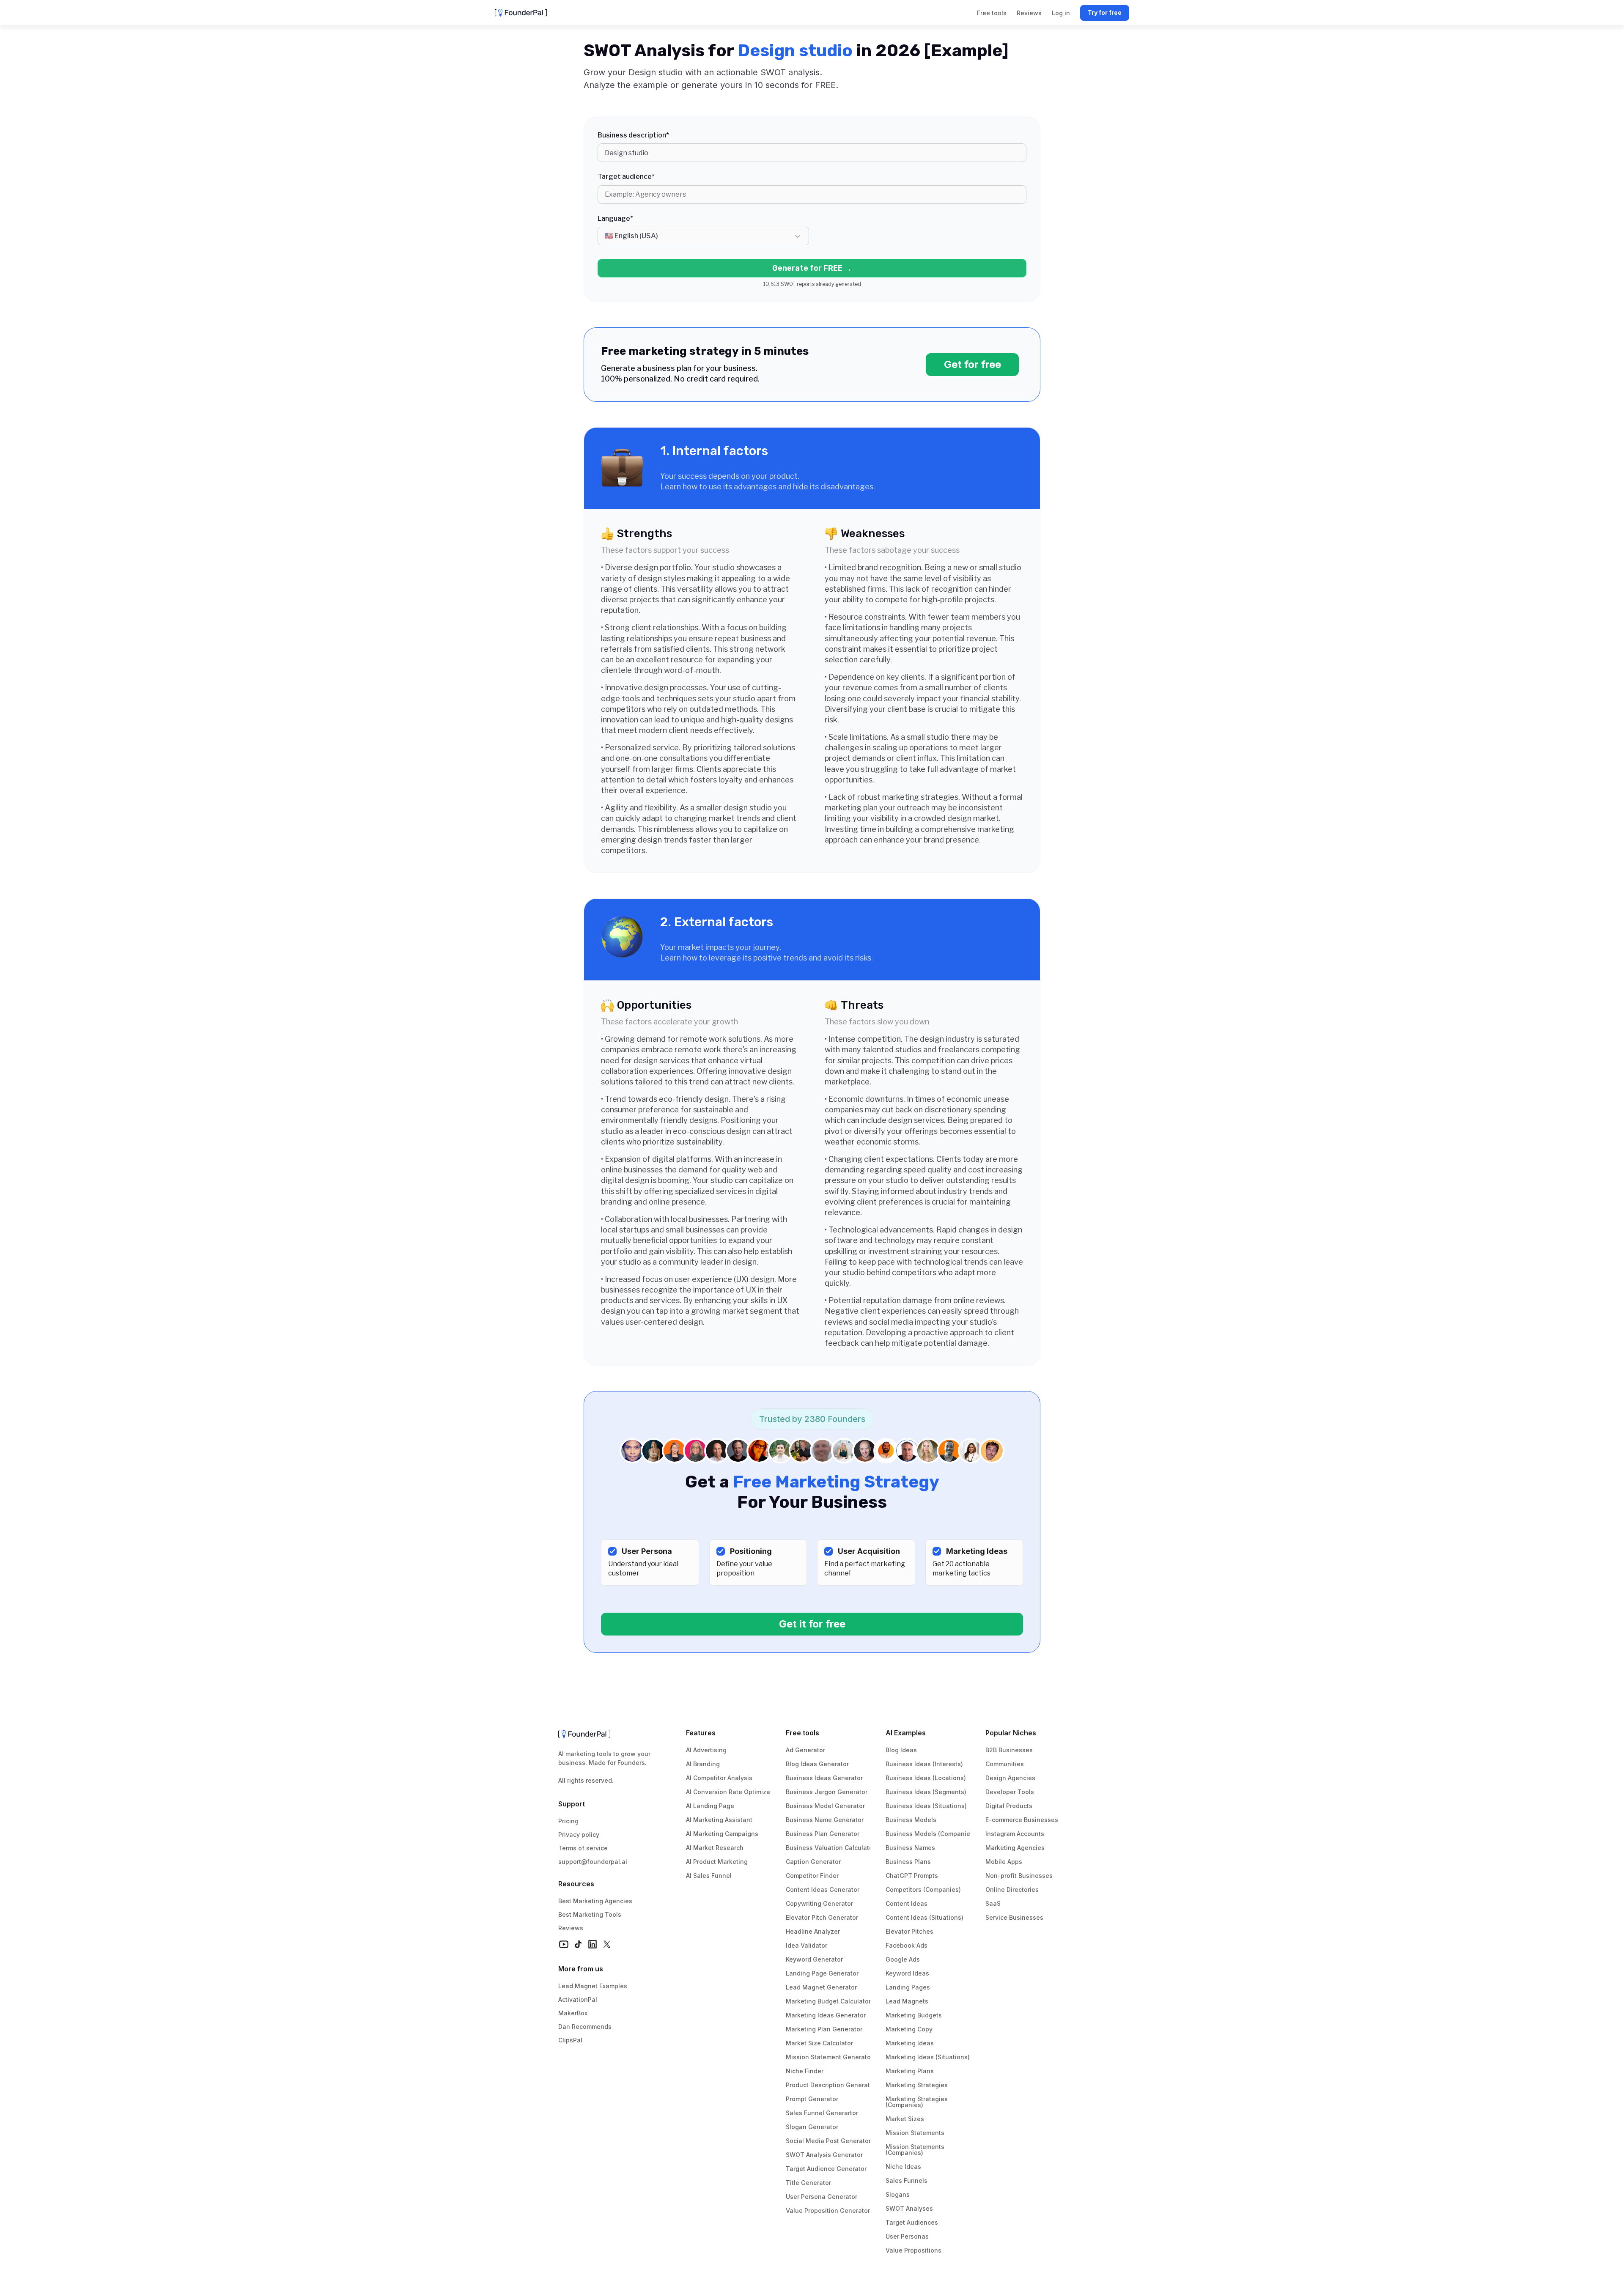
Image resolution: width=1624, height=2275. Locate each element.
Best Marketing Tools (590, 1914)
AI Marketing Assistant (719, 1820)
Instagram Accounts (1015, 1834)
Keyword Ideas (907, 1973)
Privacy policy (579, 1835)
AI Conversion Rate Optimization (734, 1792)
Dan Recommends (585, 2027)
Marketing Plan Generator (824, 2029)
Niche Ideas (903, 2167)
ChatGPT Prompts (912, 1876)
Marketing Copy (909, 2029)
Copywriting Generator (819, 1903)
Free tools (802, 1733)
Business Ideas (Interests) (924, 1764)
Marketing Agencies (1015, 1848)
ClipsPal (570, 2040)
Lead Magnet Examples (593, 1986)
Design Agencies (1010, 1778)
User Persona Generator (822, 2197)
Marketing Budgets (914, 2015)
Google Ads (903, 1959)
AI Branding (703, 1764)
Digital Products (1009, 1806)
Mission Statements (915, 2133)
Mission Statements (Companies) (916, 2150)
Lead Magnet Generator (821, 1987)
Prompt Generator (812, 2099)
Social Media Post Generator (828, 2141)
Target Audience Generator (826, 2169)
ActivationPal (578, 1999)
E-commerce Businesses (1022, 1820)
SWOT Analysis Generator (824, 2155)
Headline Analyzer (813, 1931)
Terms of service (583, 1848)
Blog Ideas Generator (817, 1764)
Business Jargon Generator (827, 1792)
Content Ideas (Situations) (924, 1917)
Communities (1005, 1764)
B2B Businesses (1009, 1750)
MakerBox (573, 2013)
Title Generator (808, 2183)
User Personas (907, 2236)
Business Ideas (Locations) (926, 1778)
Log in (1061, 13)
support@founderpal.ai (593, 1862)
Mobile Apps (1004, 1862)
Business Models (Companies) (931, 1834)
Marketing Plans (910, 2071)
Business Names (910, 1848)
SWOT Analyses (909, 2208)
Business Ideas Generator (824, 1778)
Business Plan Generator (823, 1834)
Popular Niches (1011, 1733)
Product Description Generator (831, 2085)
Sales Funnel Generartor (822, 2113)
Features (701, 1733)
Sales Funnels (907, 2180)
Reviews (571, 1928)
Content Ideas (907, 1903)
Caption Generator (813, 1862)
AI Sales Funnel (709, 1876)
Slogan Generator (812, 2127)
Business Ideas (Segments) (926, 1792)
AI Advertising (706, 1750)
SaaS (993, 1903)
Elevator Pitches (909, 1931)
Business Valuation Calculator (830, 1848)
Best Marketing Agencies (595, 1901)
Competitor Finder (812, 1876)
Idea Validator (807, 1945)
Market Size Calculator (819, 2043)
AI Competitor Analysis (719, 1778)
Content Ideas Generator (823, 1889)
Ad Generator (805, 1750)
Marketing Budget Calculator (828, 2001)
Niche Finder (805, 2071)
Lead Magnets (907, 2001)
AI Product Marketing (717, 1862)
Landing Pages (908, 1987)
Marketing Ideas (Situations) (928, 2057)
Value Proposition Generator (828, 2211)
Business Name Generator (825, 1820)
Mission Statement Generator (829, 2057)
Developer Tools (1010, 1792)
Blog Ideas (901, 1750)
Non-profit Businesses (1019, 1876)
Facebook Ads (907, 1945)
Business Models (911, 1820)
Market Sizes (905, 2119)
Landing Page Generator (822, 1973)
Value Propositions (913, 2250)
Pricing (568, 1821)
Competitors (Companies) (923, 1889)
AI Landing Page (710, 1806)
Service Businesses (1014, 1917)
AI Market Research (715, 1848)
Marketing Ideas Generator (826, 2015)
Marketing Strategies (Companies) (918, 2102)
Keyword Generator (814, 1959)
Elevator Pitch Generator (822, 1917)
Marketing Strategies (917, 2085)
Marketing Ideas (910, 2043)
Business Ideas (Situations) (926, 1806)
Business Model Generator (825, 1806)
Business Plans (908, 1862)
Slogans (898, 2194)
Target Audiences (912, 2222)
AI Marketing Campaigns (722, 1834)
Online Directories (1012, 1889)
